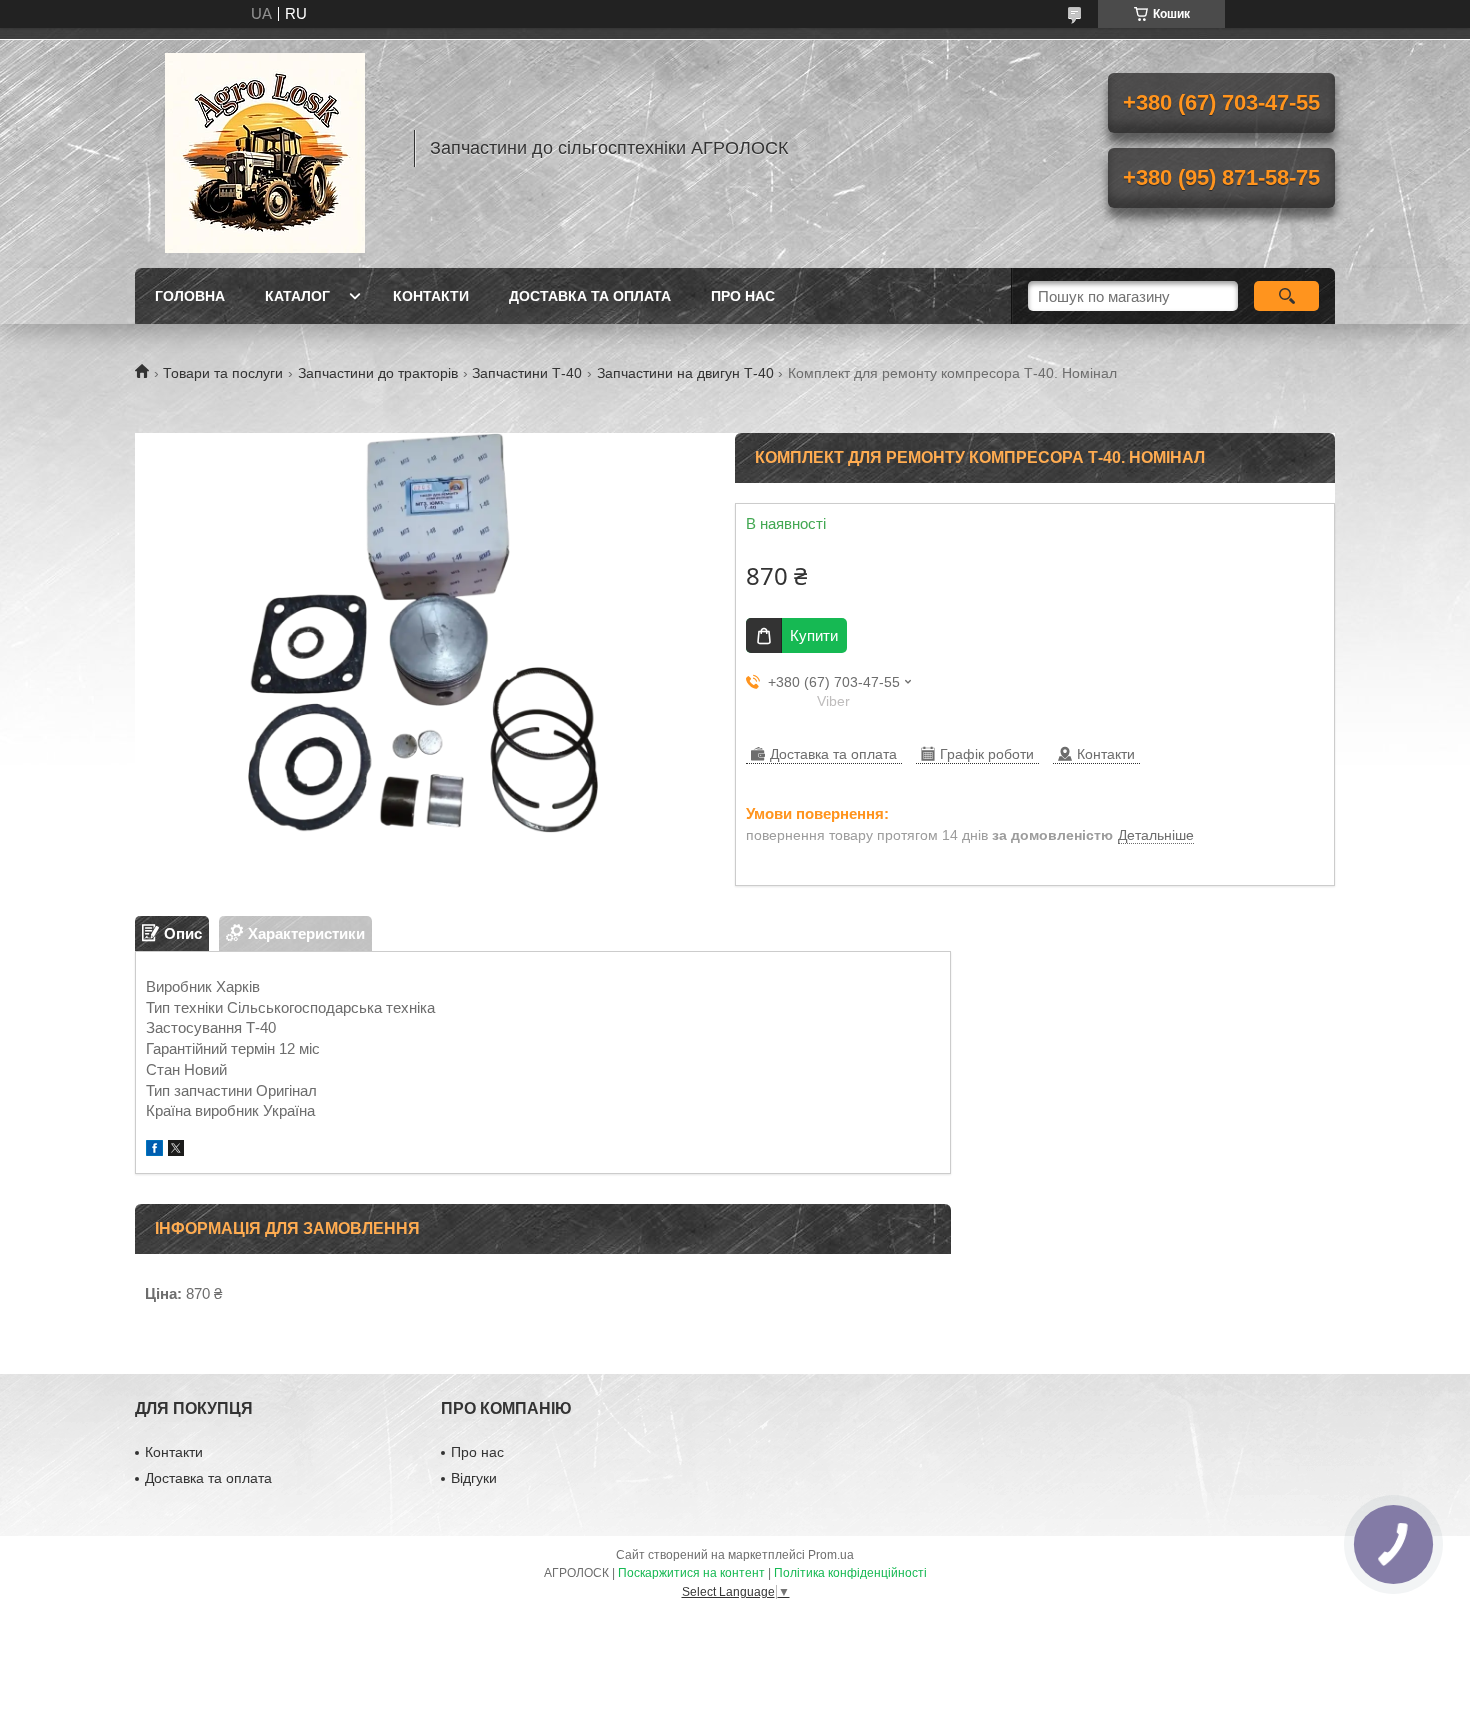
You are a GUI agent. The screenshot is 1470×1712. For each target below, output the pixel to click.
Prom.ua (831, 1555)
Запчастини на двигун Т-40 (685, 373)
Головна (190, 296)
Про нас (743, 296)
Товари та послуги (223, 373)
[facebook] (154, 1150)
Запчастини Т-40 (527, 373)
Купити (814, 635)
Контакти (431, 296)
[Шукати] (1286, 296)
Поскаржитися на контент (691, 1573)
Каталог (297, 296)
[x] (176, 1150)
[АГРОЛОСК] (265, 148)
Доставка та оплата (590, 296)
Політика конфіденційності (850, 1573)
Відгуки (474, 1478)
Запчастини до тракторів (378, 373)
